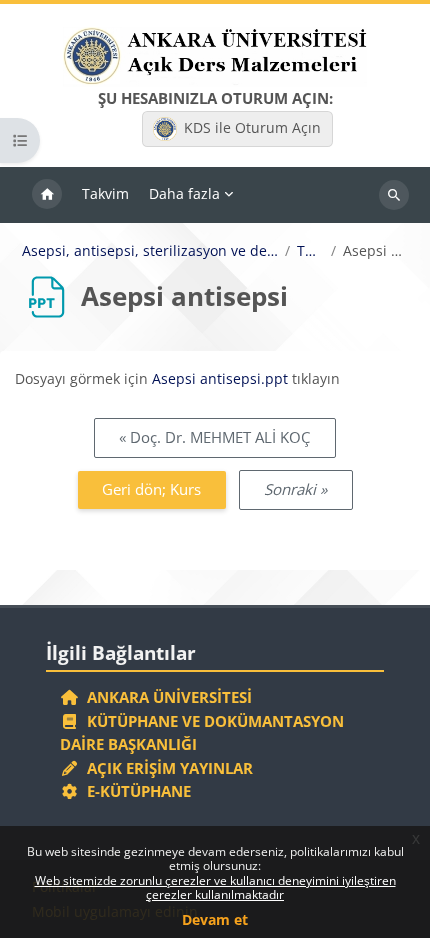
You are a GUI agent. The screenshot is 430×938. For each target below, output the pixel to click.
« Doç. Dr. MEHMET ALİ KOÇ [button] (214, 437)
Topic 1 (310, 251)
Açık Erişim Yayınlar (168, 768)
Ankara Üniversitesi (165, 697)
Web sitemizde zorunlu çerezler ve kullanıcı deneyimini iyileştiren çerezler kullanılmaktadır (215, 887)
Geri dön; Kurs (151, 489)
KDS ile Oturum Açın (252, 127)
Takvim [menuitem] (105, 193)
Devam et (215, 919)
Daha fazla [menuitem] (184, 193)
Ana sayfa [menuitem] (47, 195)
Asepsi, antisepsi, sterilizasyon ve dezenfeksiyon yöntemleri (150, 251)
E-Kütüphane (135, 791)
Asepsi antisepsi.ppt (220, 378)
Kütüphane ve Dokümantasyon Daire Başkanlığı (202, 733)
